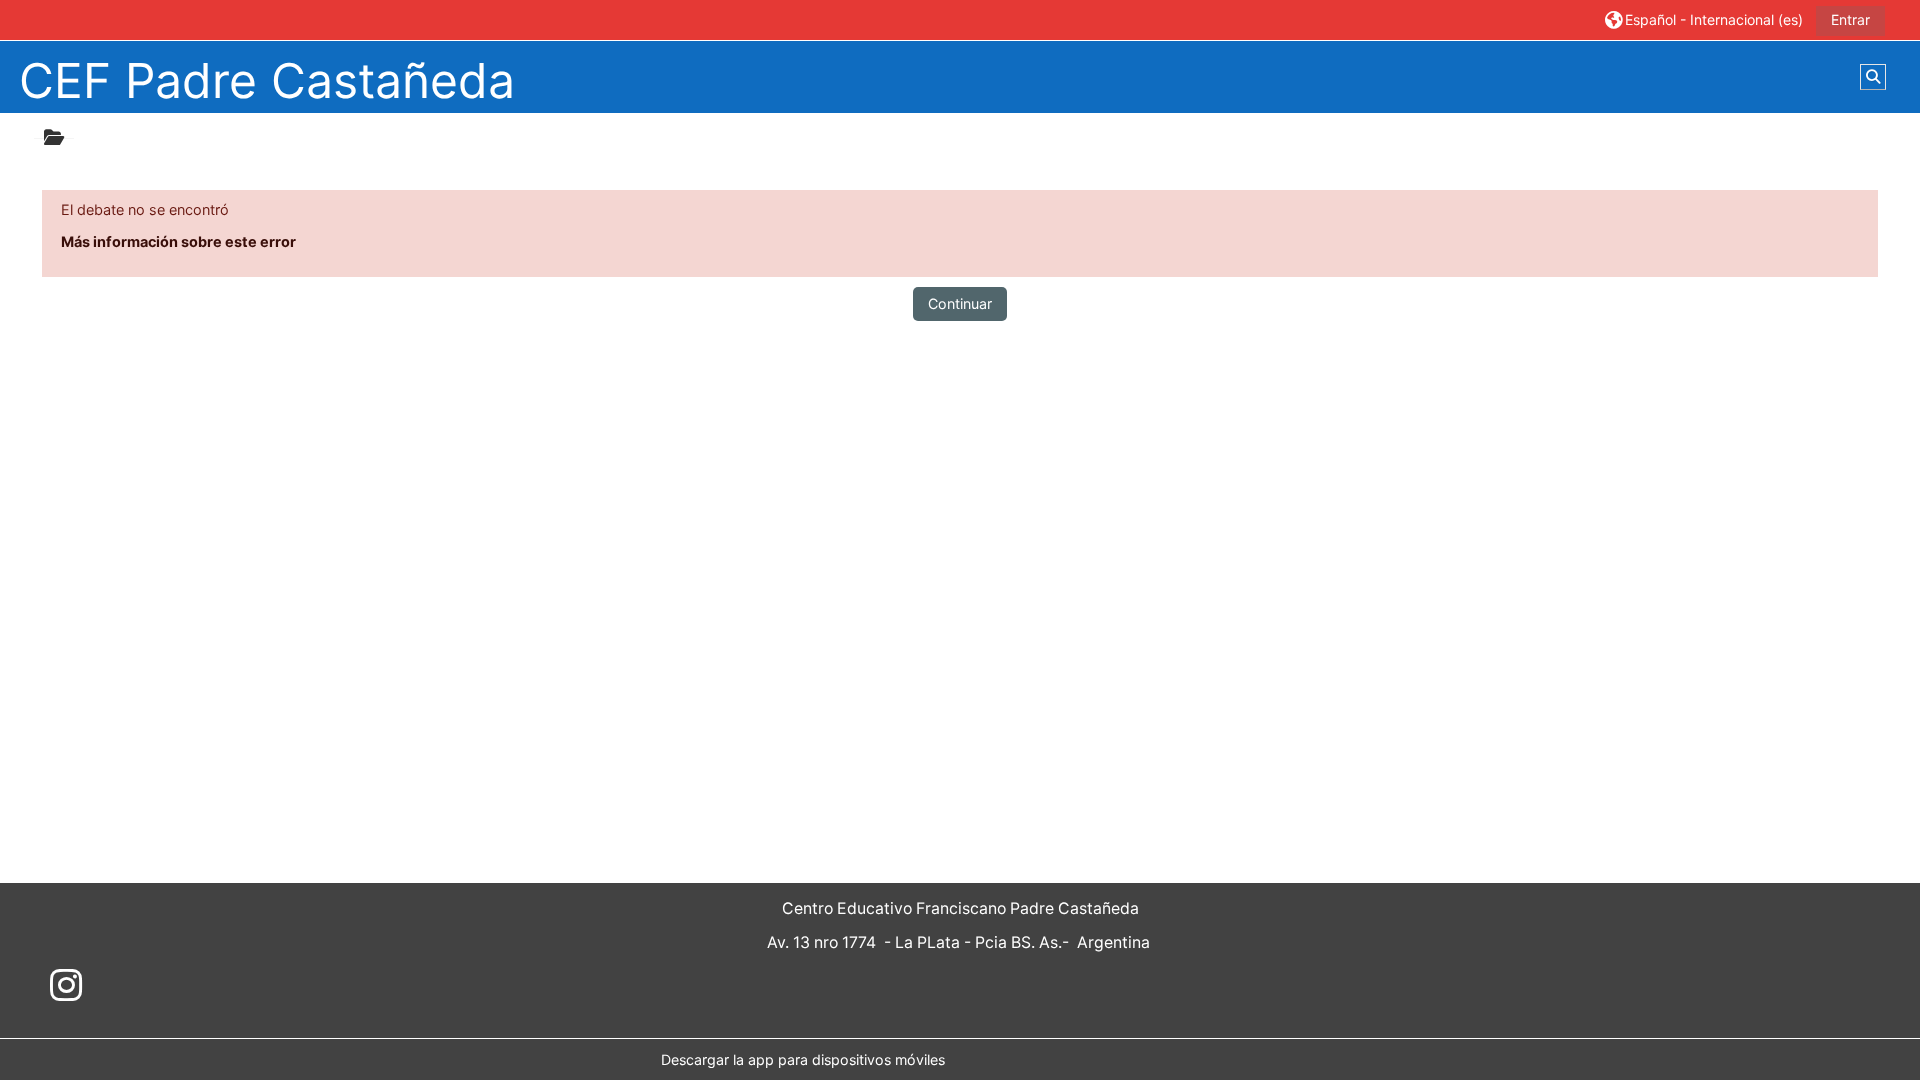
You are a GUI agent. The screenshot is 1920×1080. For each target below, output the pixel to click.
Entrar (1850, 19)
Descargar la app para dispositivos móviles (803, 1059)
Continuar (960, 303)
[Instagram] (66, 985)
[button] (1704, 19)
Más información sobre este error (178, 241)
